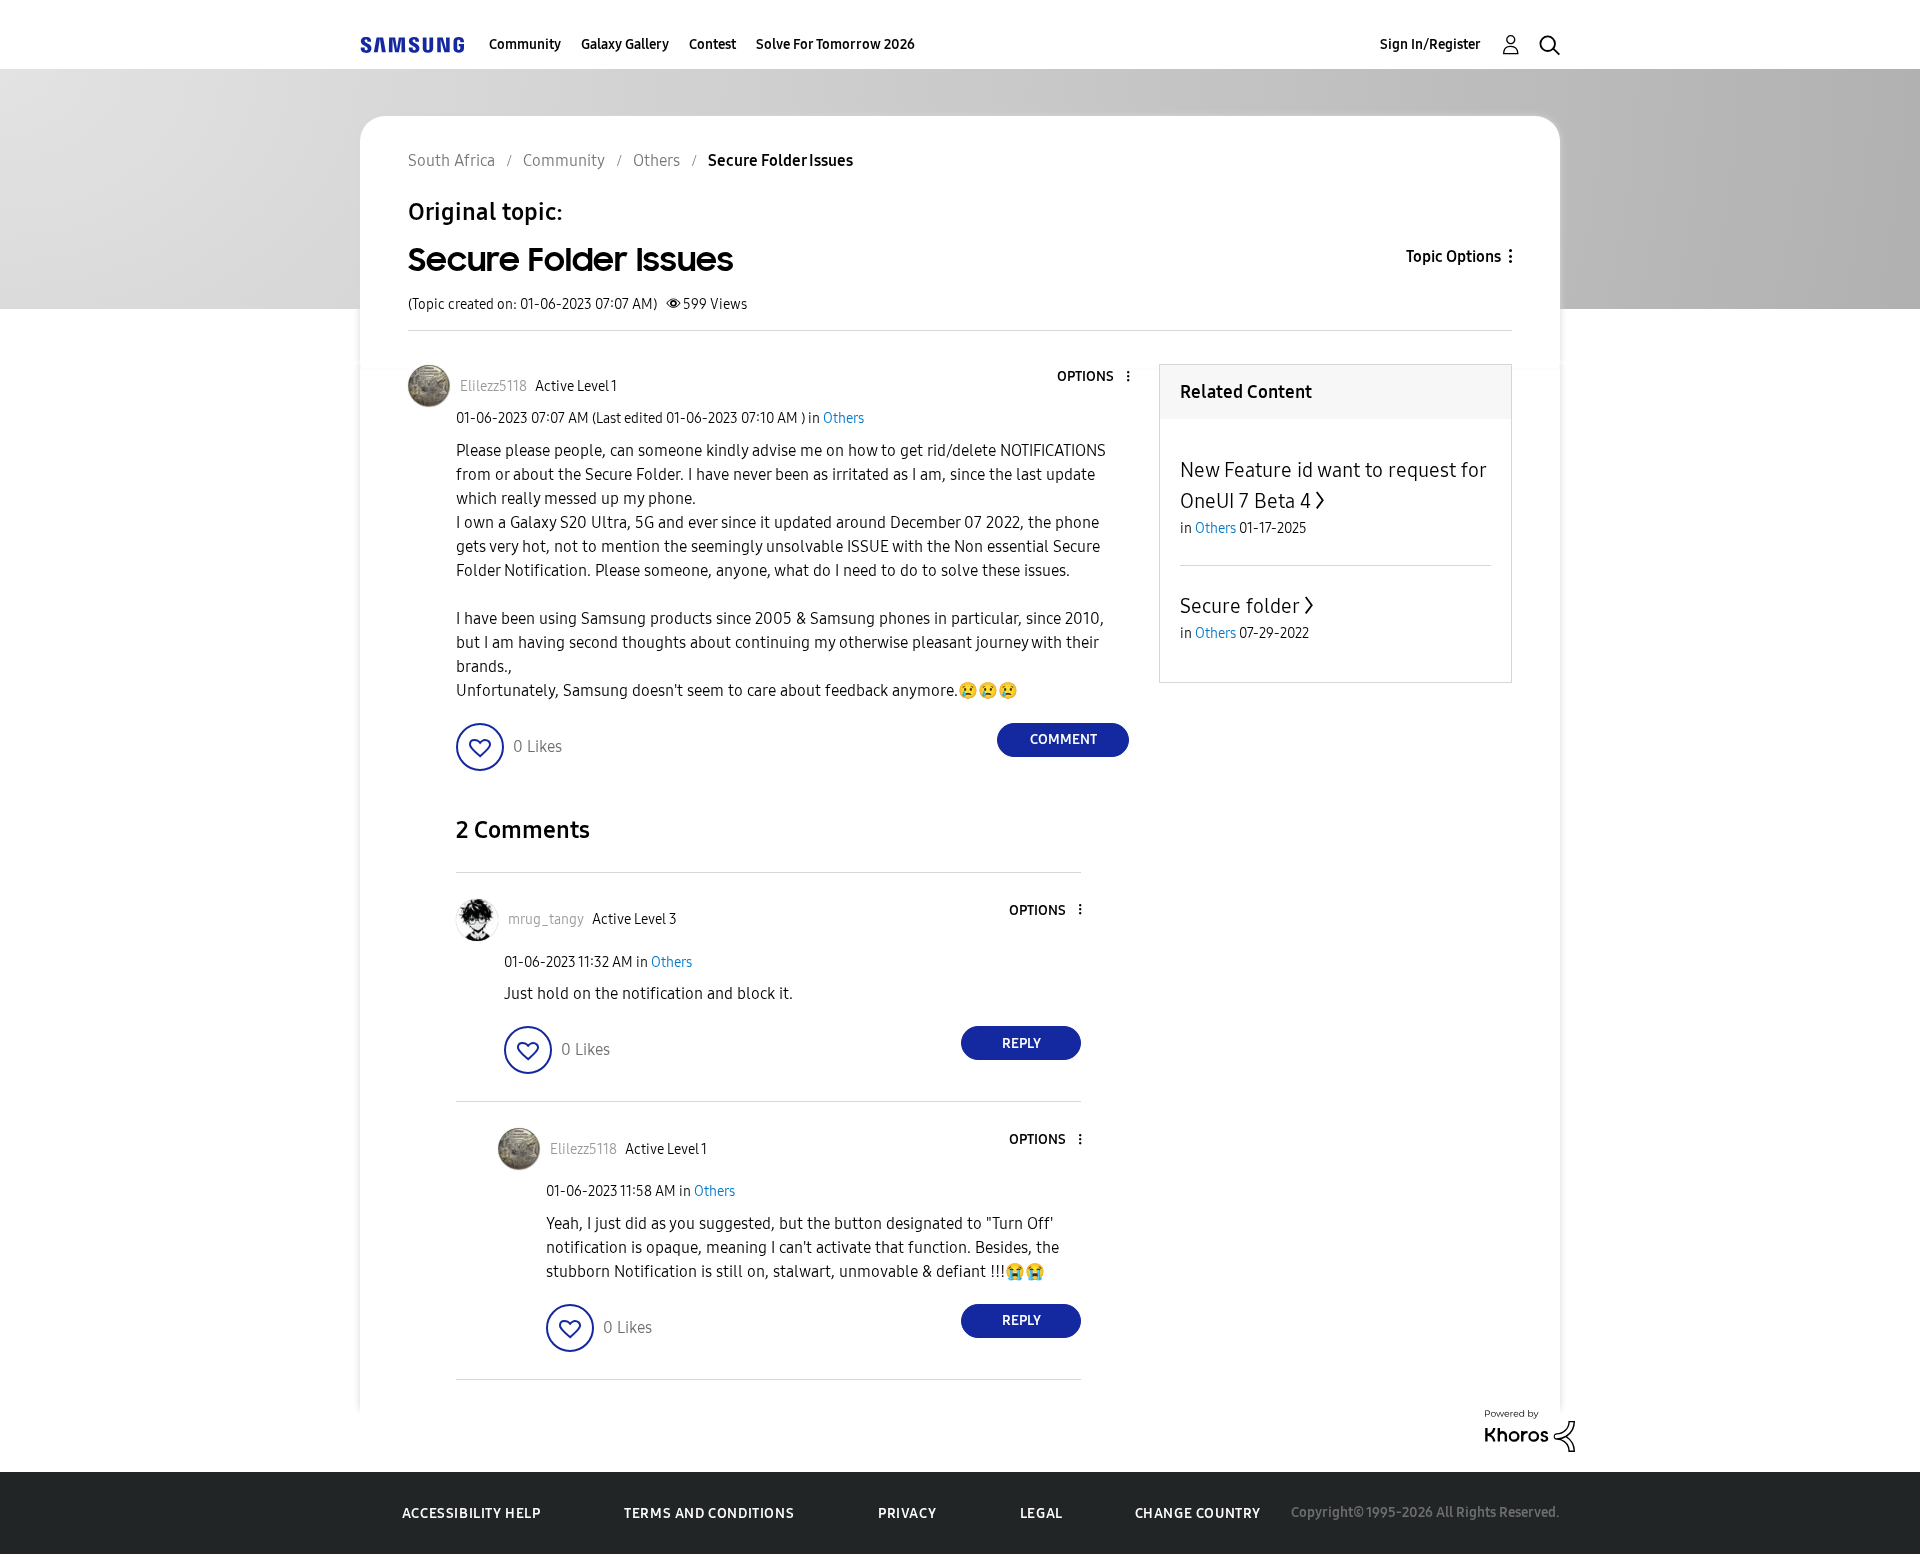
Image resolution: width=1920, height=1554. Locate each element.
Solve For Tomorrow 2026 (835, 44)
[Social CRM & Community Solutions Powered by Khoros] (1530, 1429)
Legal (1041, 1513)
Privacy (907, 1513)
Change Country (1198, 1513)
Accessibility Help (471, 1513)
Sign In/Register (1430, 44)
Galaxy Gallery (625, 44)
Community (525, 44)
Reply (1021, 1043)
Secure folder (1240, 606)
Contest (712, 44)
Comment (1063, 739)
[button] (1095, 377)
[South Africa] (412, 44)
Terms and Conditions (709, 1513)
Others (843, 418)
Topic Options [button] (1453, 256)
